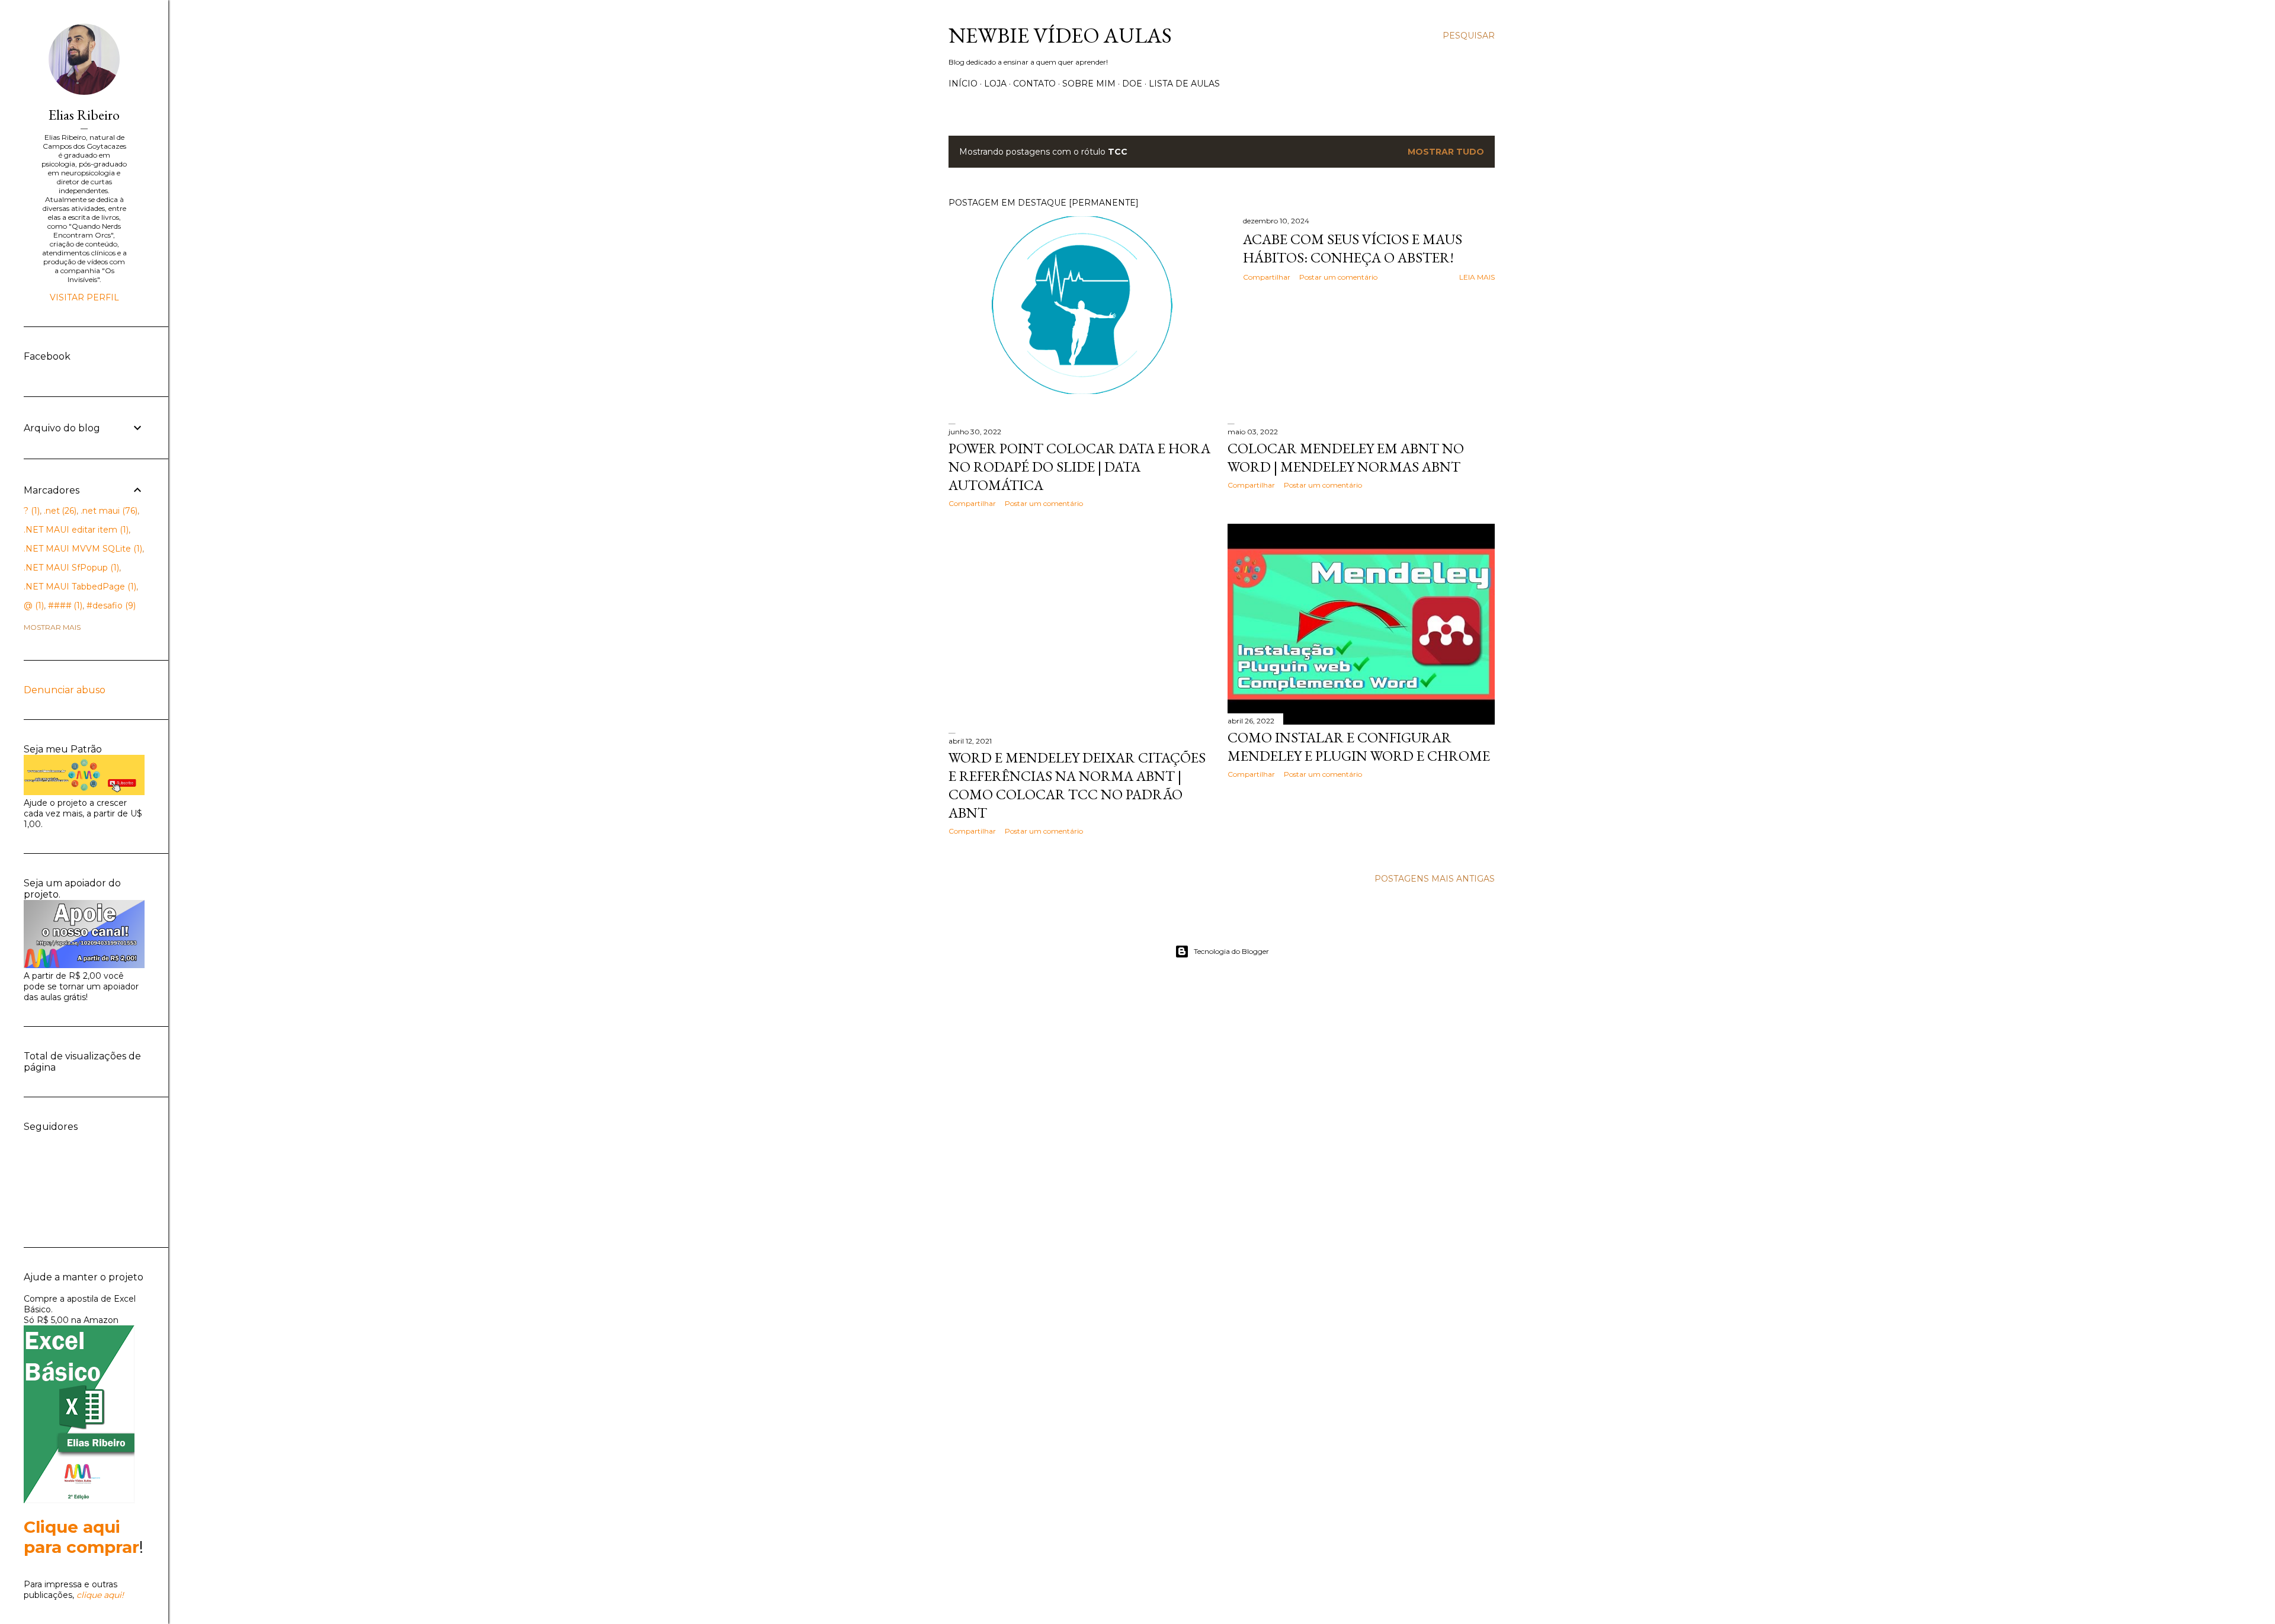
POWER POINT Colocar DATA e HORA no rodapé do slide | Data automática (1079, 467)
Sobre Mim (1089, 84)
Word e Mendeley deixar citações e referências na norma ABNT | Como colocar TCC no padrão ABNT (1077, 785)
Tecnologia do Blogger (1231, 951)
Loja (995, 84)
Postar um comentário (1338, 277)
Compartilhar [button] (1267, 277)
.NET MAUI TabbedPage (79, 587)
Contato (1034, 84)
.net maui (108, 511)
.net (59, 511)
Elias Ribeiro (84, 115)
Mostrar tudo (1446, 152)
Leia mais (1477, 277)
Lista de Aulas (1184, 84)
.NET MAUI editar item (75, 530)
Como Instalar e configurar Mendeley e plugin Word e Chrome (1359, 747)
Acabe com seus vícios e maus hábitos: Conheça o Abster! (1353, 248)
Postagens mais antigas (1435, 879)
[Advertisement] (1082, 620)
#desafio (110, 606)
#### (64, 606)
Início (963, 84)
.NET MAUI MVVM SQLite (82, 549)
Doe (1132, 84)
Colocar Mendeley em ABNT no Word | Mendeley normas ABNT (1346, 457)
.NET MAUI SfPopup (70, 568)
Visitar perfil (84, 297)
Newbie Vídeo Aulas (1060, 35)
